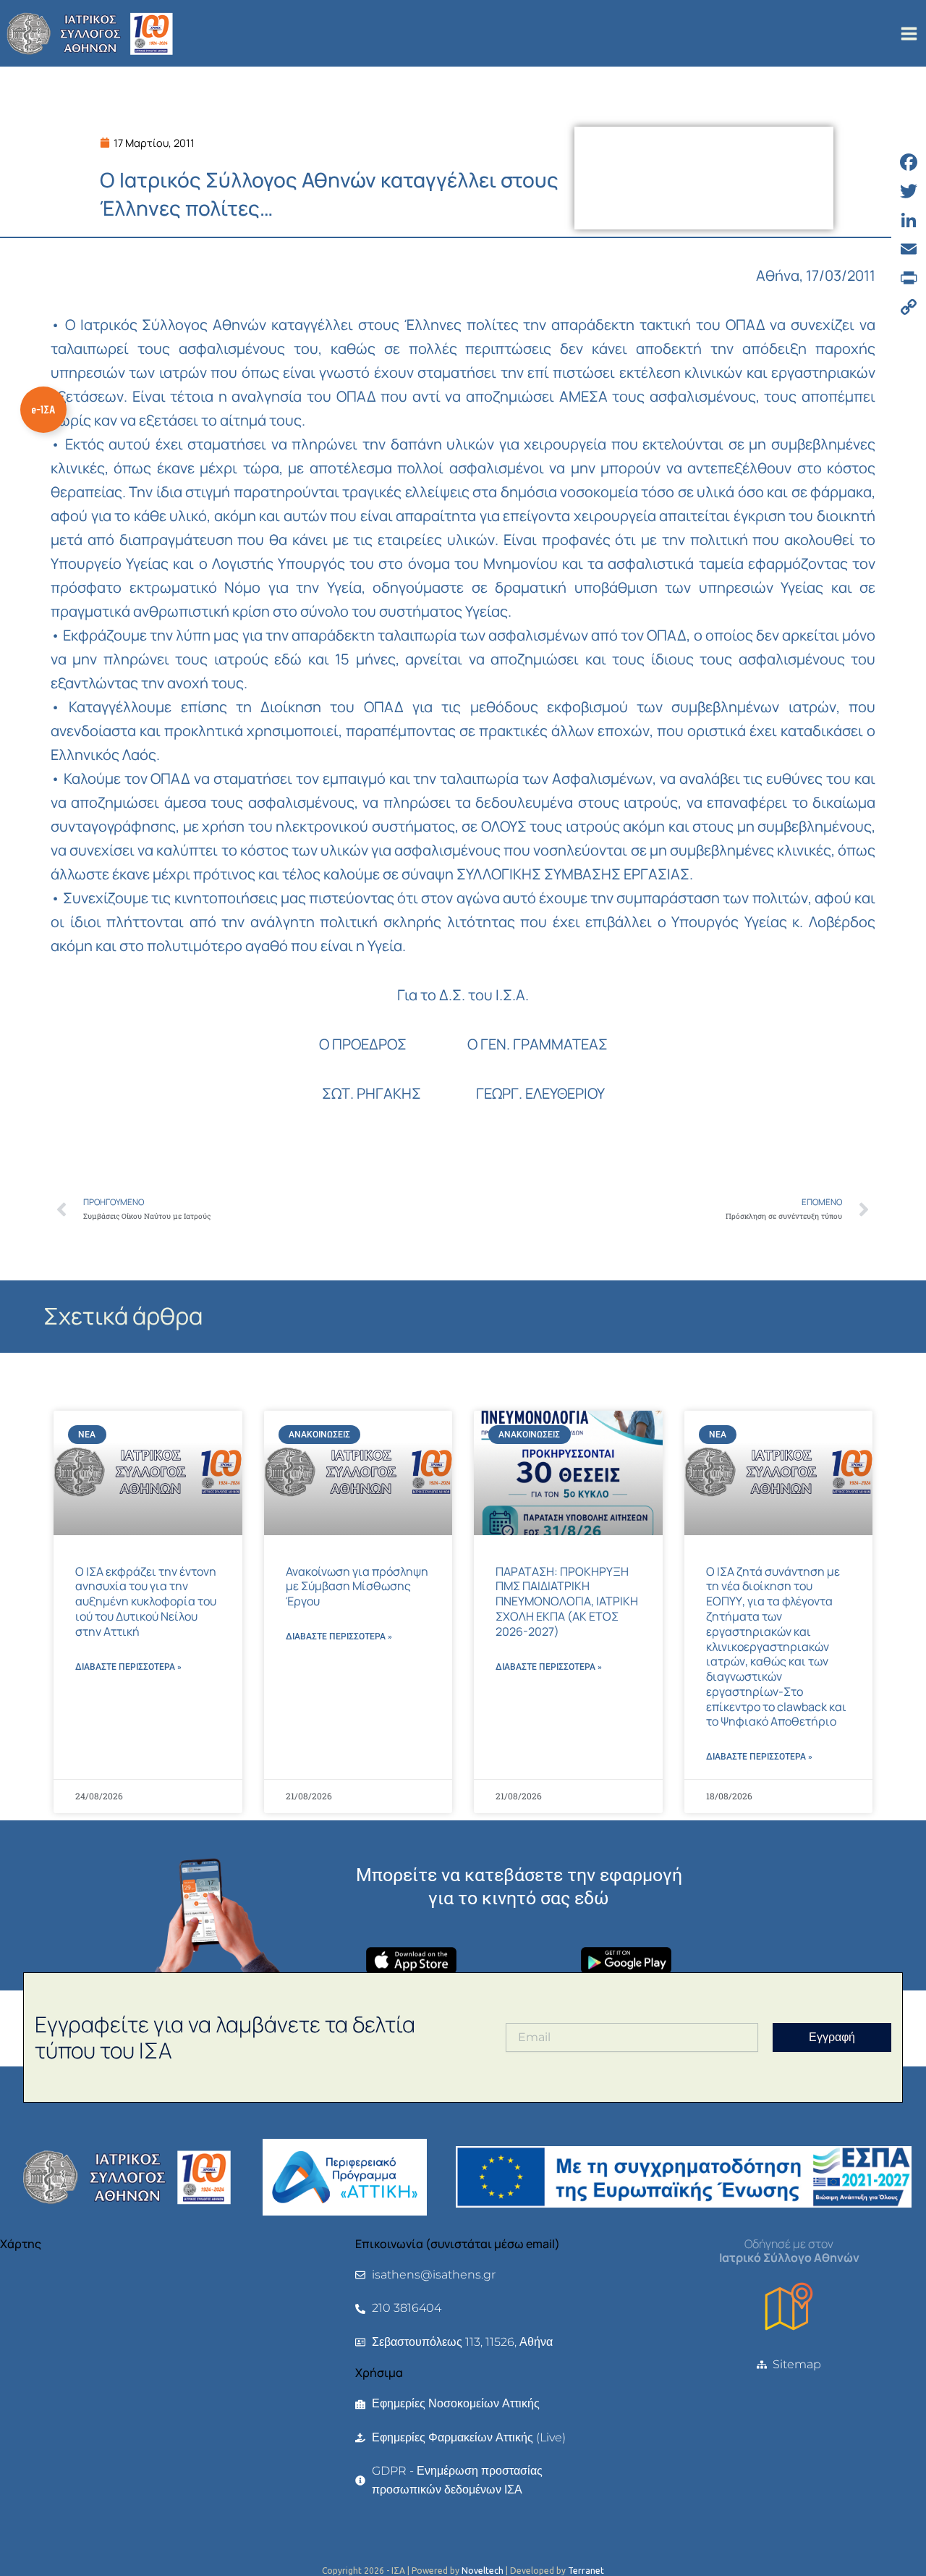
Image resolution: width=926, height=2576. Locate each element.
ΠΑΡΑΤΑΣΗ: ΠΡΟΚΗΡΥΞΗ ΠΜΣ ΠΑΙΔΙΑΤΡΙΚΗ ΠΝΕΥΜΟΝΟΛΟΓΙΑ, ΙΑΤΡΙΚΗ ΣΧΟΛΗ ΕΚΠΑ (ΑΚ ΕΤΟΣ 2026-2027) (567, 1601)
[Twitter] (909, 191)
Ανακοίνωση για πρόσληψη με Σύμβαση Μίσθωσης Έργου (357, 1587)
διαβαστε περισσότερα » (128, 1667)
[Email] (909, 249)
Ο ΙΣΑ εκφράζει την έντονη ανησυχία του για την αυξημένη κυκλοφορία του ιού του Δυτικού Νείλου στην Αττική (146, 1601)
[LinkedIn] (909, 220)
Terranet (586, 2571)
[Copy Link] (909, 307)
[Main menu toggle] (909, 34)
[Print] (909, 278)
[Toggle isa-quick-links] (43, 410)
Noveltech (483, 2571)
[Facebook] (909, 162)
